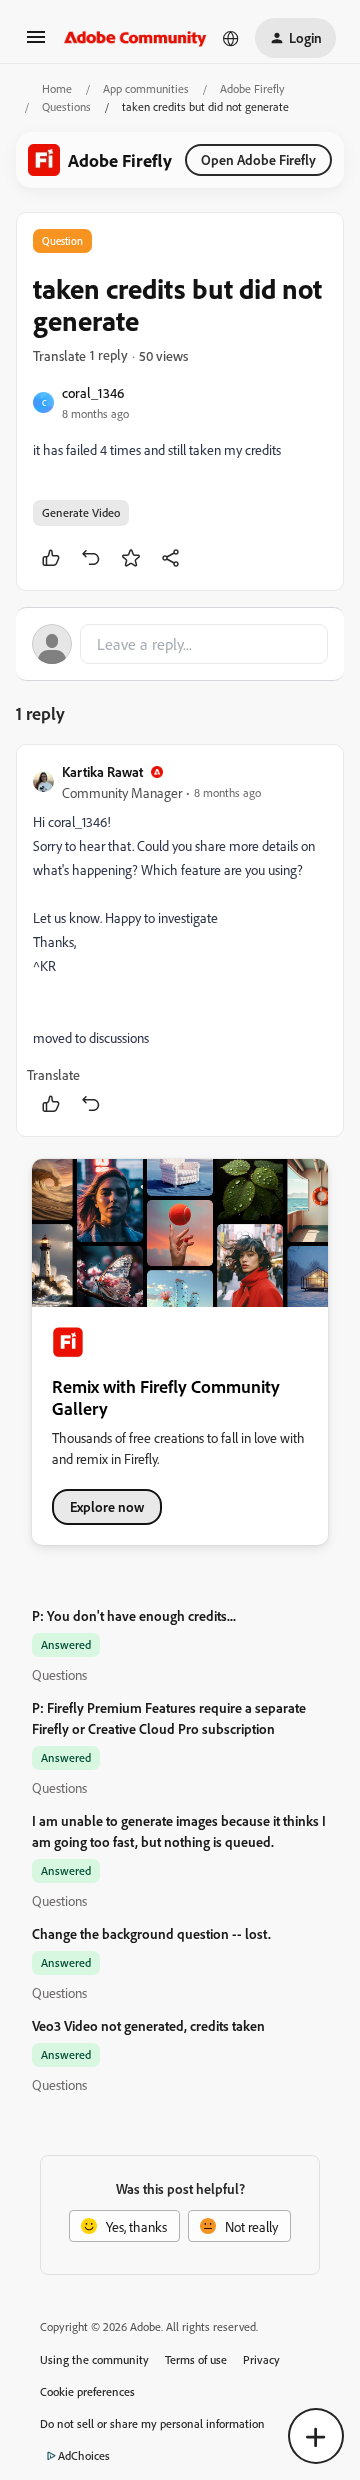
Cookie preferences (87, 2391)
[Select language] (231, 38)
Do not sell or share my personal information (152, 2423)
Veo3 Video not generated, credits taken (148, 2025)
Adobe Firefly (252, 88)
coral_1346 (93, 392)
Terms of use (196, 2359)
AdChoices (84, 2455)
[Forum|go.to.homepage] (135, 38)
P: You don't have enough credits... (134, 1615)
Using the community (94, 2359)
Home (57, 88)
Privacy (261, 2359)
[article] (180, 940)
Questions (66, 106)
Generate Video (81, 512)
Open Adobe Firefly (258, 159)
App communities (146, 88)
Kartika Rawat (102, 771)
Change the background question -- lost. (151, 1933)
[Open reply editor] (180, 644)
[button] (36, 43)
